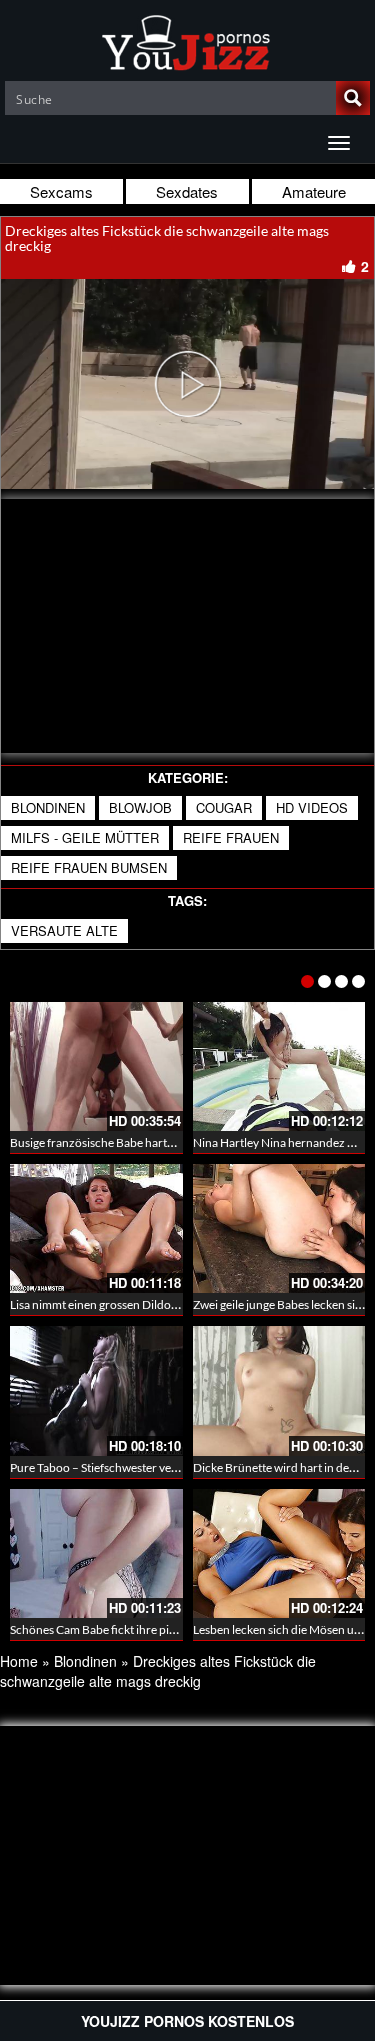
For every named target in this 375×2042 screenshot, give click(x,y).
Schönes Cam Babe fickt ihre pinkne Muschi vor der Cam (156, 1629)
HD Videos (312, 807)
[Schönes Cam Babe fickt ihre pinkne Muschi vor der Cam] (96, 1553)
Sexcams (61, 191)
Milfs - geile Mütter (85, 837)
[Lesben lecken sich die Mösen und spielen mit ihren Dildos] (279, 1553)
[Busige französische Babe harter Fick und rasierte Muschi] (96, 1066)
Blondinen (48, 807)
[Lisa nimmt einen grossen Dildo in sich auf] (96, 1228)
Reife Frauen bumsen (89, 867)
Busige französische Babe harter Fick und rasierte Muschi (159, 1142)
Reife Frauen (231, 837)
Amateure (314, 191)
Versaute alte (64, 930)
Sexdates (187, 191)
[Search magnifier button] (353, 98)
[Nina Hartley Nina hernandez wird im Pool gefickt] (279, 1066)
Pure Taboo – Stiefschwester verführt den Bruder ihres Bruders (174, 1467)
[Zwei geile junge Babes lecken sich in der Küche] (279, 1228)
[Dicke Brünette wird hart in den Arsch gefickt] (279, 1390)
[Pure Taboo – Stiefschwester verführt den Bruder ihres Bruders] (96, 1390)
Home (19, 1661)
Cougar (224, 807)
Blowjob (140, 807)
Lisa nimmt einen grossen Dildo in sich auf (117, 1304)
